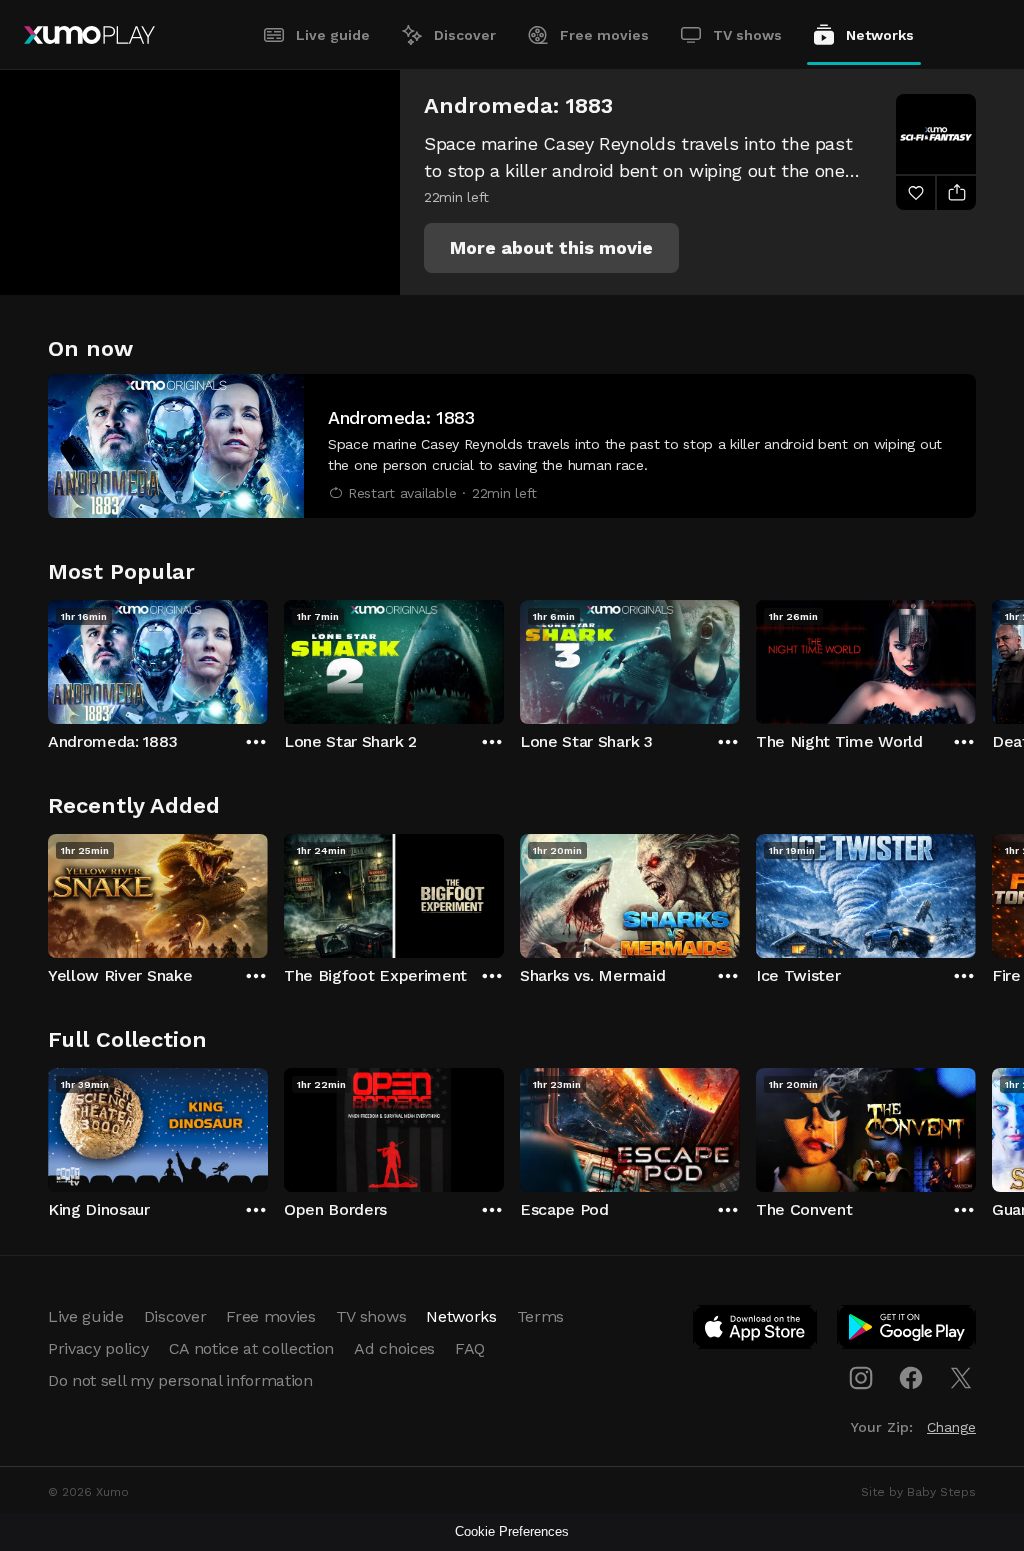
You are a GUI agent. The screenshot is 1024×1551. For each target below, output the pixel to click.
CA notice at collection (252, 1348)
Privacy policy (98, 1348)
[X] (961, 1378)
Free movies (604, 35)
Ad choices (394, 1348)
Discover (465, 35)
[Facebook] (911, 1378)
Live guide (333, 35)
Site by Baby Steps (918, 1492)
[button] (551, 248)
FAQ (470, 1348)
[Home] (89, 35)
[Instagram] (861, 1378)
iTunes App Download (756, 1331)
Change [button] (951, 1427)
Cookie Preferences (512, 1531)
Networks (880, 35)
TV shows (747, 35)
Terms (540, 1316)
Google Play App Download (907, 1331)
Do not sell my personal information (180, 1380)
